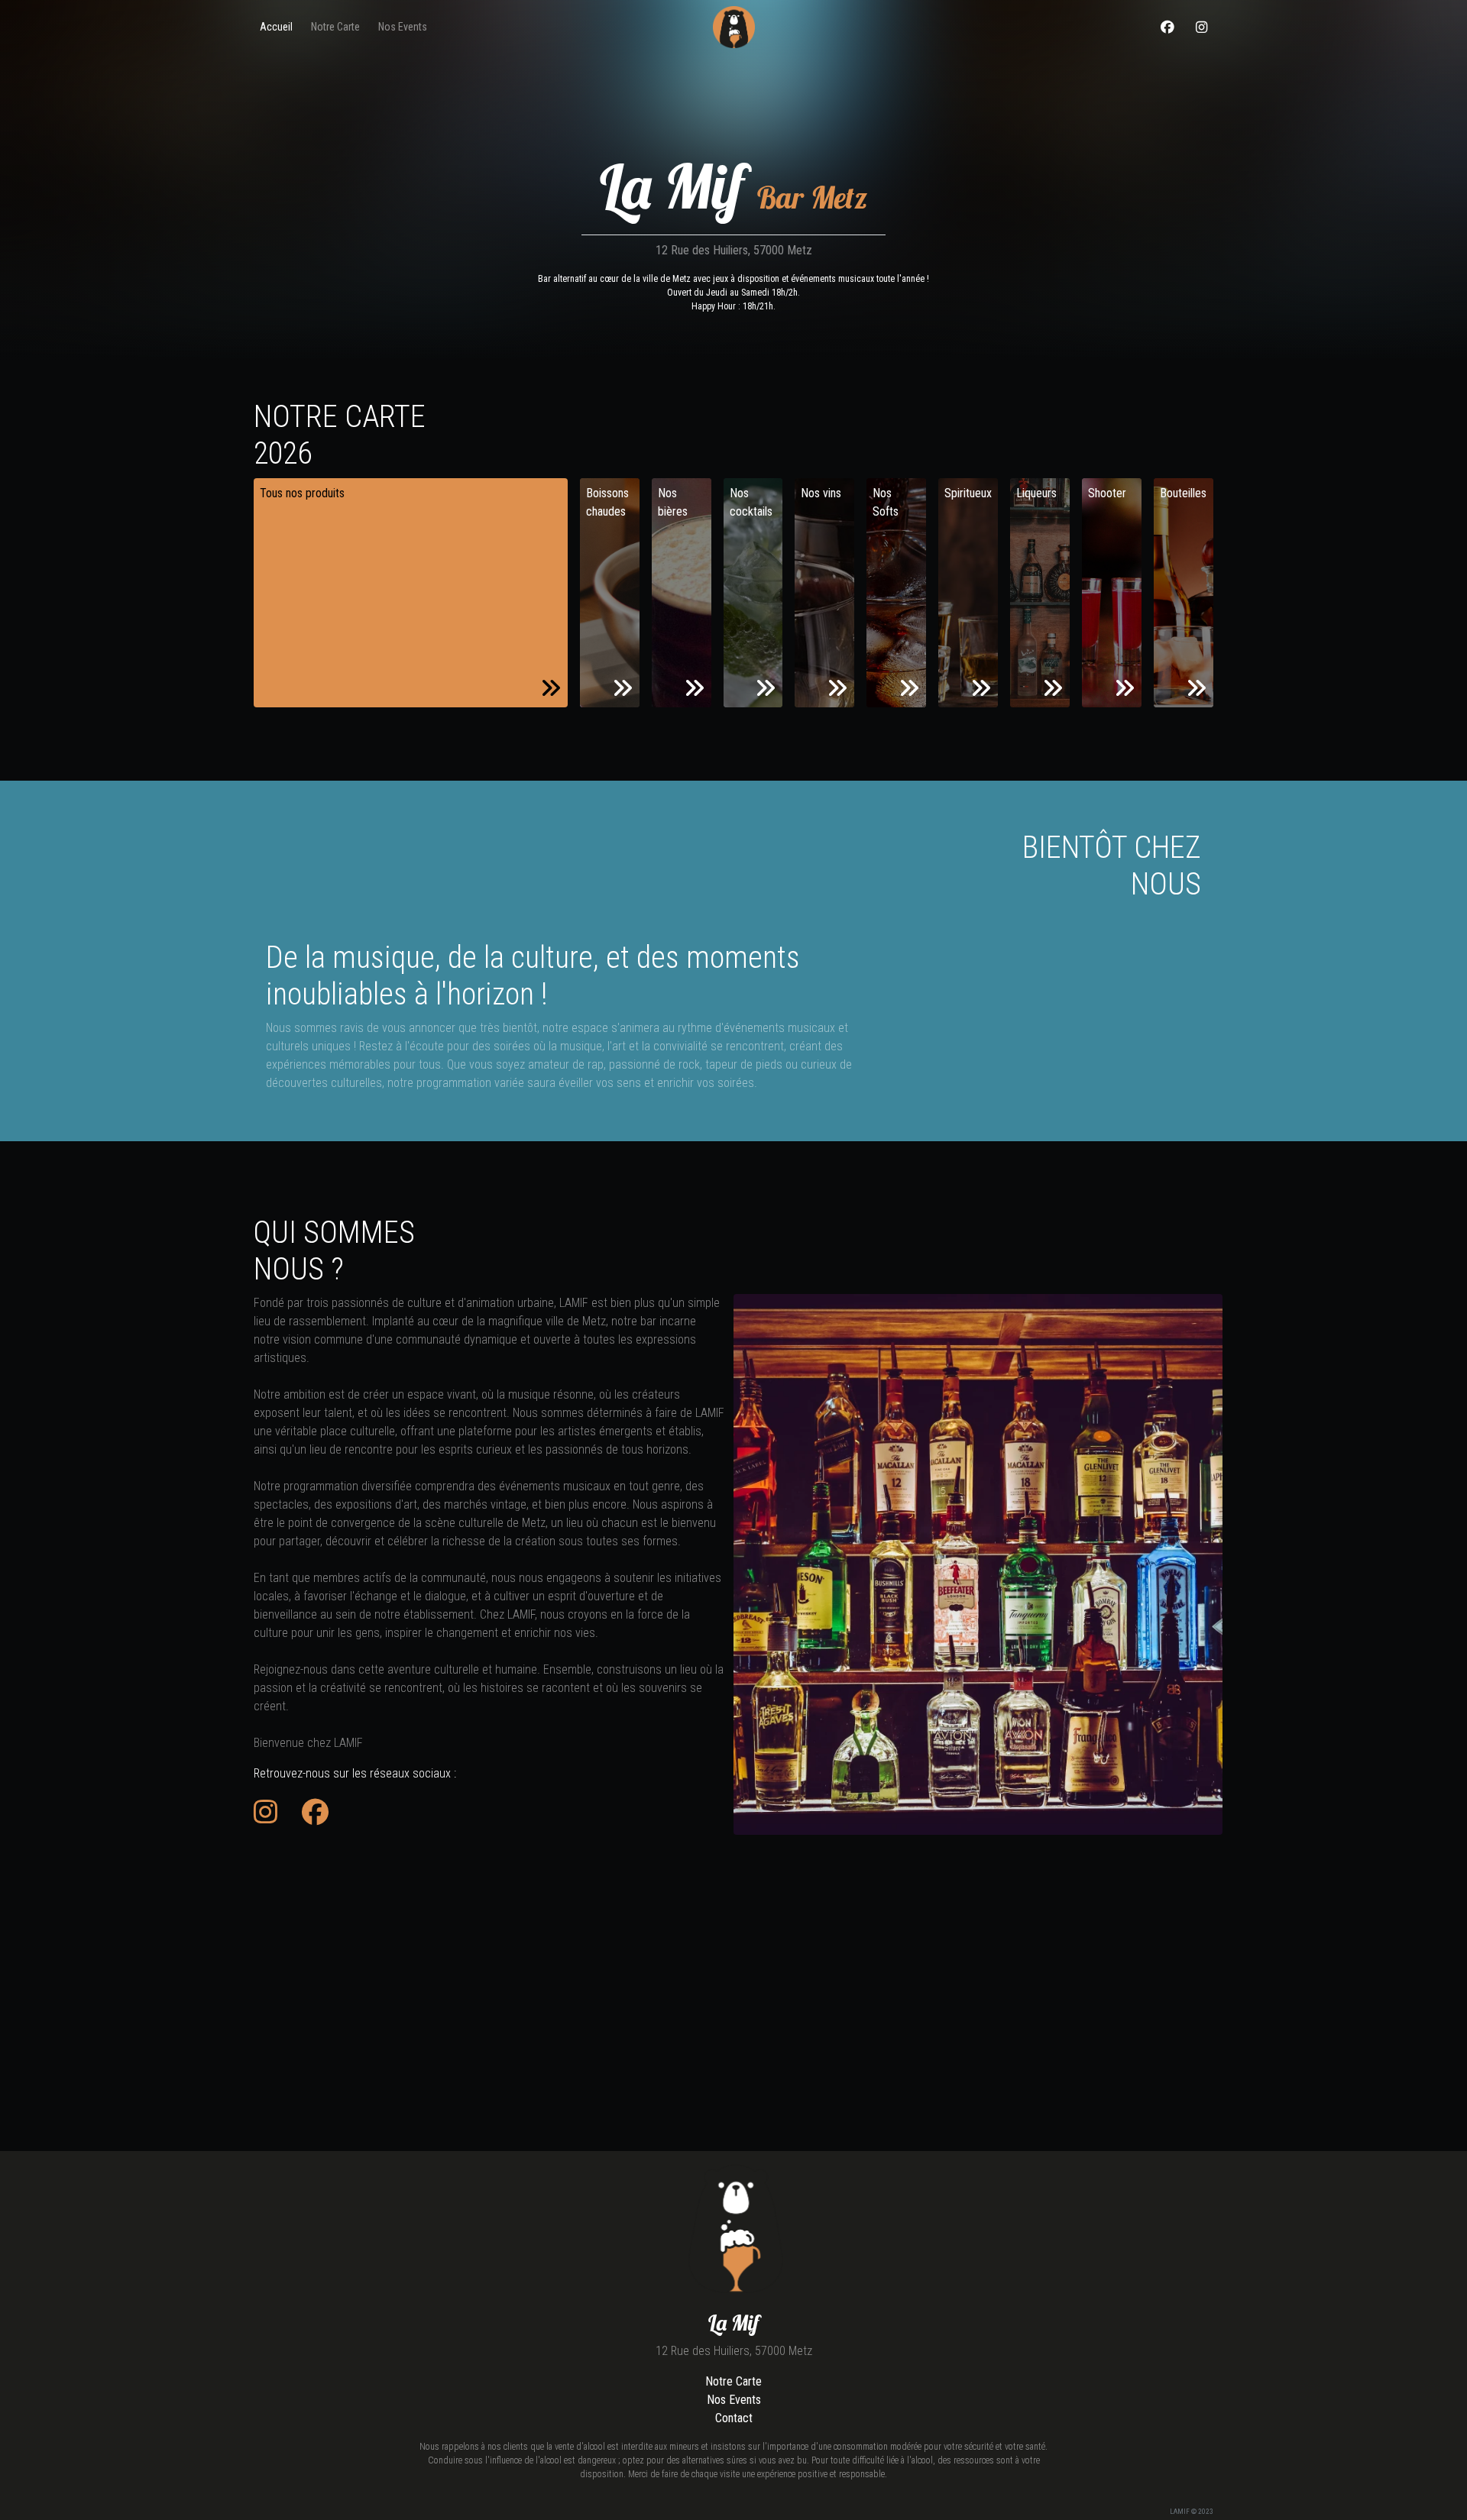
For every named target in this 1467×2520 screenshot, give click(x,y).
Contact (734, 2418)
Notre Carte (733, 2381)
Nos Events (734, 2400)
